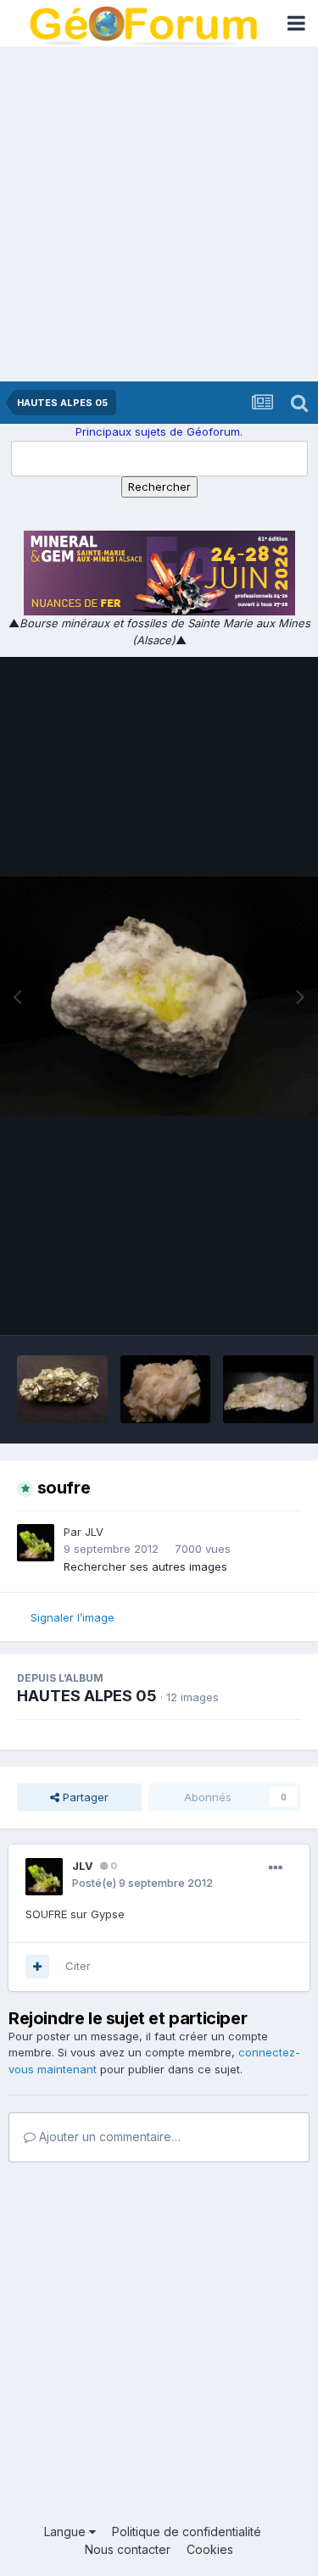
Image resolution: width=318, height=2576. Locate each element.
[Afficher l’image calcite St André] (166, 1389)
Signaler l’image (73, 1617)
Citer (78, 1966)
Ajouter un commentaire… (108, 2136)
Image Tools (248, 1305)
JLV (94, 1532)
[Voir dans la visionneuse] (159, 996)
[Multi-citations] (37, 1967)
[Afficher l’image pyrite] (62, 1389)
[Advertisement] (159, 214)
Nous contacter (128, 2549)
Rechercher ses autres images (145, 1566)
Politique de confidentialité (187, 2531)
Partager (84, 1797)
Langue (67, 2531)
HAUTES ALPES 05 (87, 1696)
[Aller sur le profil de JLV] (36, 1543)
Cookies (210, 2549)
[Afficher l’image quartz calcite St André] (268, 1389)
